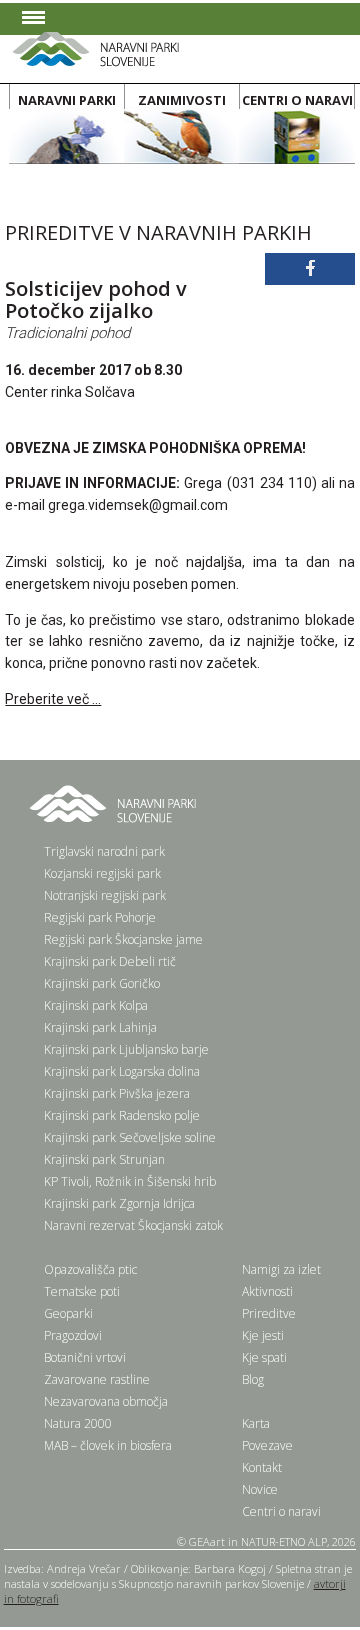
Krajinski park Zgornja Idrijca (119, 1203)
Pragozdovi (73, 1335)
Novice (260, 1489)
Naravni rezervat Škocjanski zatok (133, 1225)
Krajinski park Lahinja (100, 1027)
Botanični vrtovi (85, 1357)
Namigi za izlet (281, 1269)
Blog (253, 1379)
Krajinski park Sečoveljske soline (130, 1137)
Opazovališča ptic (90, 1269)
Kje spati (264, 1357)
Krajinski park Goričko (102, 983)
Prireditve (269, 1313)
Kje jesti (263, 1335)
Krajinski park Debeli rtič (110, 961)
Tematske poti (82, 1291)
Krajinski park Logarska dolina (122, 1071)
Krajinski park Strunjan (104, 1159)
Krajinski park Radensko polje (122, 1115)
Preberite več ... (53, 699)
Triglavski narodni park (104, 851)
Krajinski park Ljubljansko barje (126, 1049)
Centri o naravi (281, 1511)
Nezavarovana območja (106, 1401)
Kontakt (262, 1467)
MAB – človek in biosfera (108, 1445)
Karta (256, 1423)
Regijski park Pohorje (100, 917)
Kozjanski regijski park (102, 873)
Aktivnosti (267, 1291)
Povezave (267, 1445)
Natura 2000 (78, 1423)
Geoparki (68, 1313)
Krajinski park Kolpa (96, 1005)
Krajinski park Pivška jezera (117, 1093)
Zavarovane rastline (97, 1379)
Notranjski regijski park (105, 895)
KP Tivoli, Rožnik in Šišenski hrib (130, 1181)
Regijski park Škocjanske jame (123, 939)
